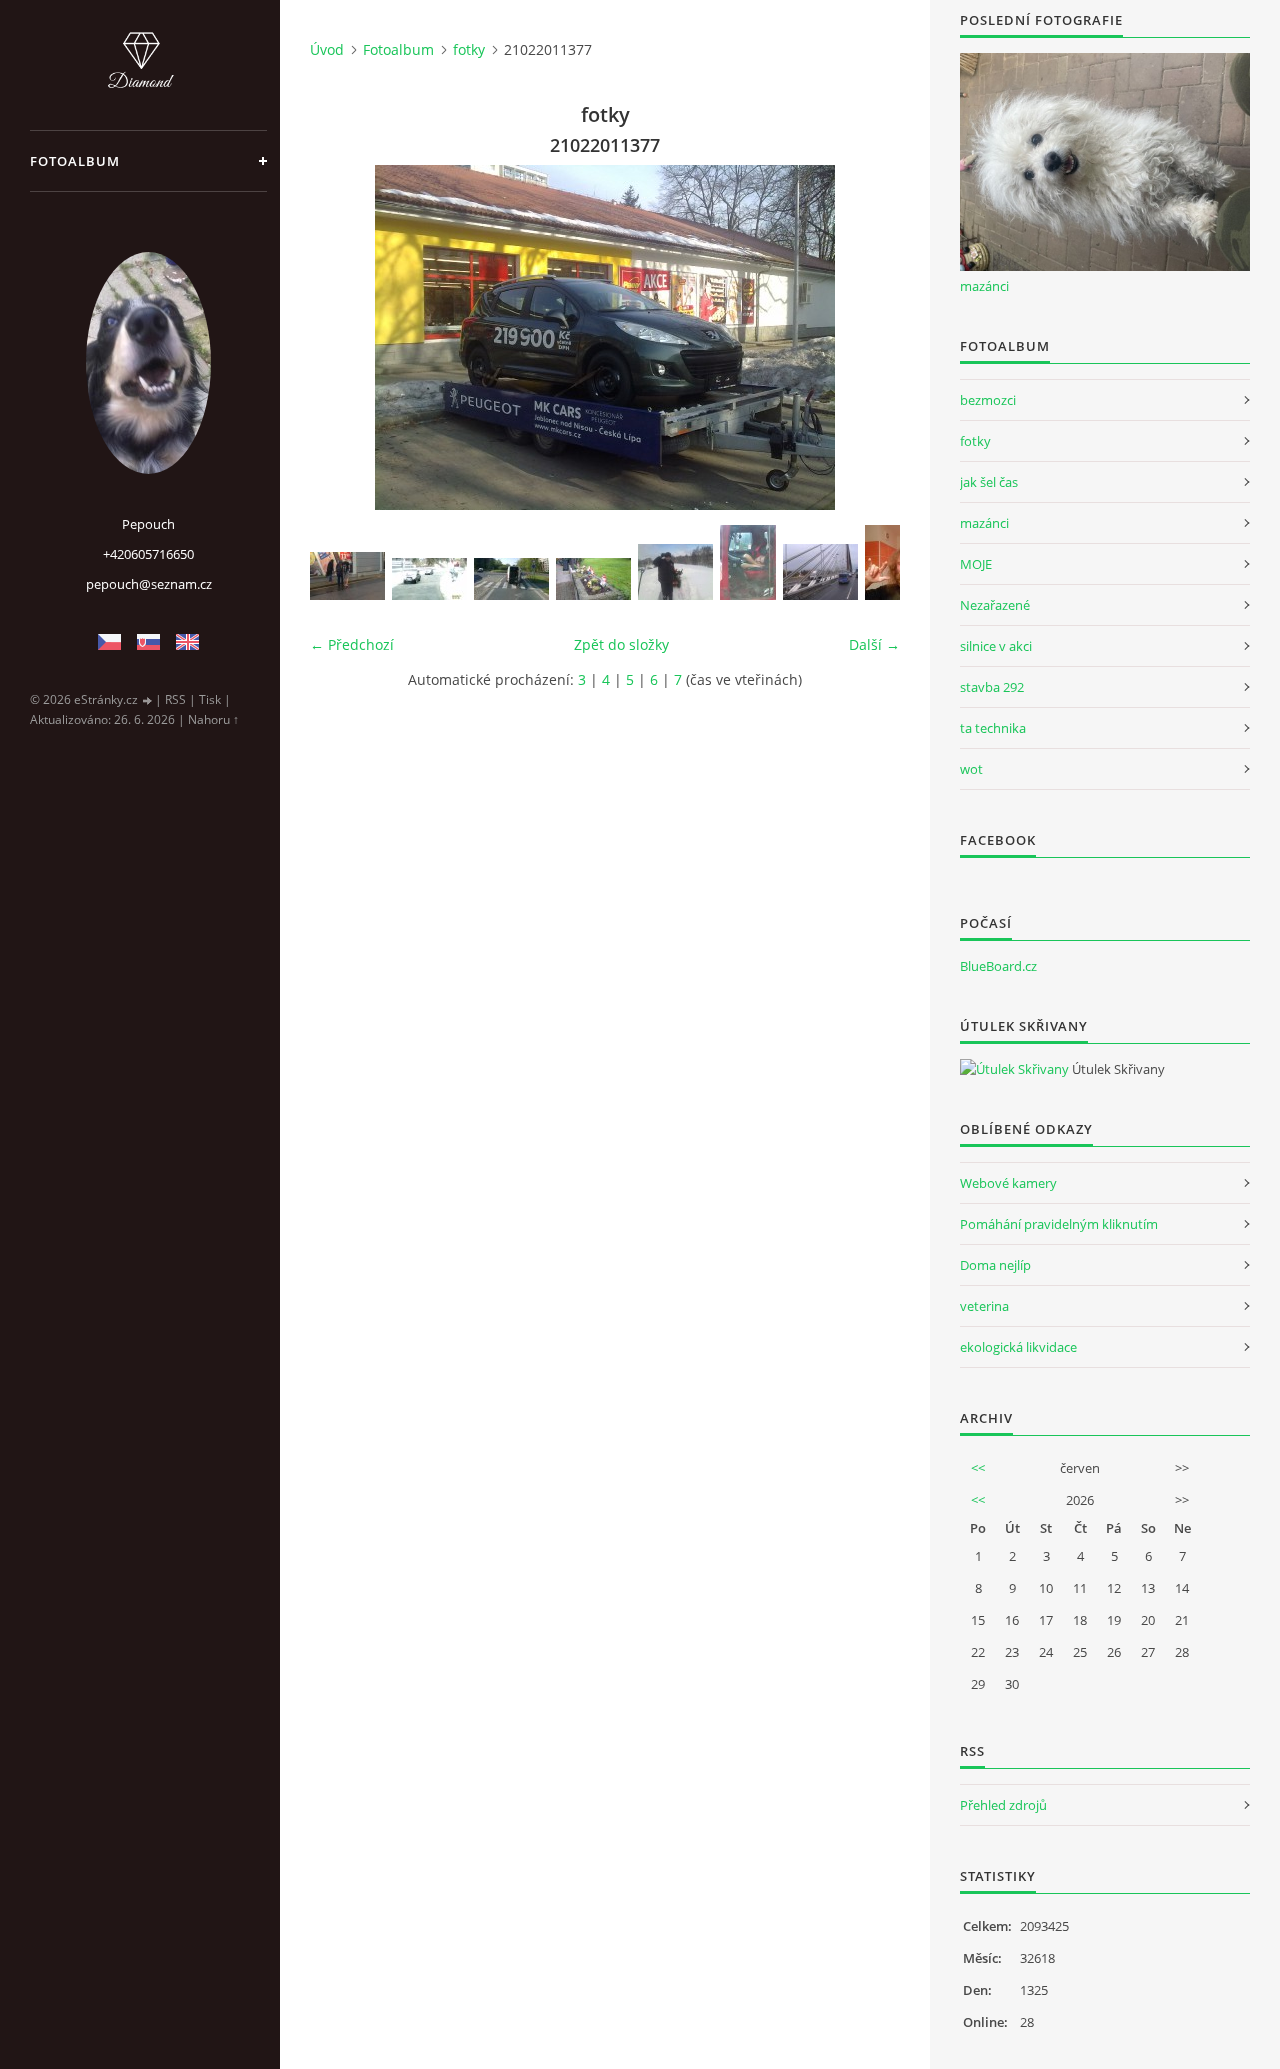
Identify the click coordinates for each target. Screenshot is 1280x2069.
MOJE (976, 564)
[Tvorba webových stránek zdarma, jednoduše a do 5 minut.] (148, 700)
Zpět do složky (621, 644)
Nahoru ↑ (213, 719)
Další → (874, 644)
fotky (469, 49)
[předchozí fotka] (342, 337)
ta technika (993, 728)
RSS (175, 699)
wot (971, 769)
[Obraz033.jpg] (748, 562)
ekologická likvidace (1018, 1347)
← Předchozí (352, 644)
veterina (984, 1306)
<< (978, 1468)
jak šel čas (989, 482)
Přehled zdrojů (1003, 1805)
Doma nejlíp (995, 1265)
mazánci (984, 286)
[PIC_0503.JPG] (820, 572)
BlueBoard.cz (998, 966)
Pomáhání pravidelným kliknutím (1059, 1224)
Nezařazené (995, 605)
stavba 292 (992, 687)
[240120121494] (675, 572)
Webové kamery (1008, 1183)
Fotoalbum (75, 161)
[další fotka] (867, 337)
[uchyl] (347, 576)
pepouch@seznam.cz (149, 584)
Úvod (327, 49)
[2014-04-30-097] (511, 579)
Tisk (210, 699)
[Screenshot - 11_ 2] (429, 579)
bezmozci (988, 400)
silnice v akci (996, 646)
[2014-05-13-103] (593, 579)
